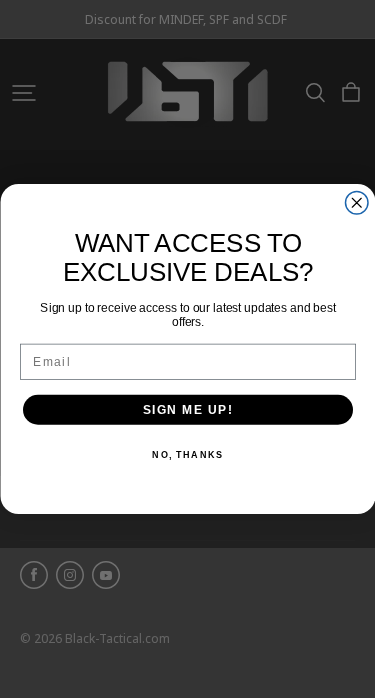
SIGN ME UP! (187, 409)
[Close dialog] (356, 203)
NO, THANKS (187, 455)
